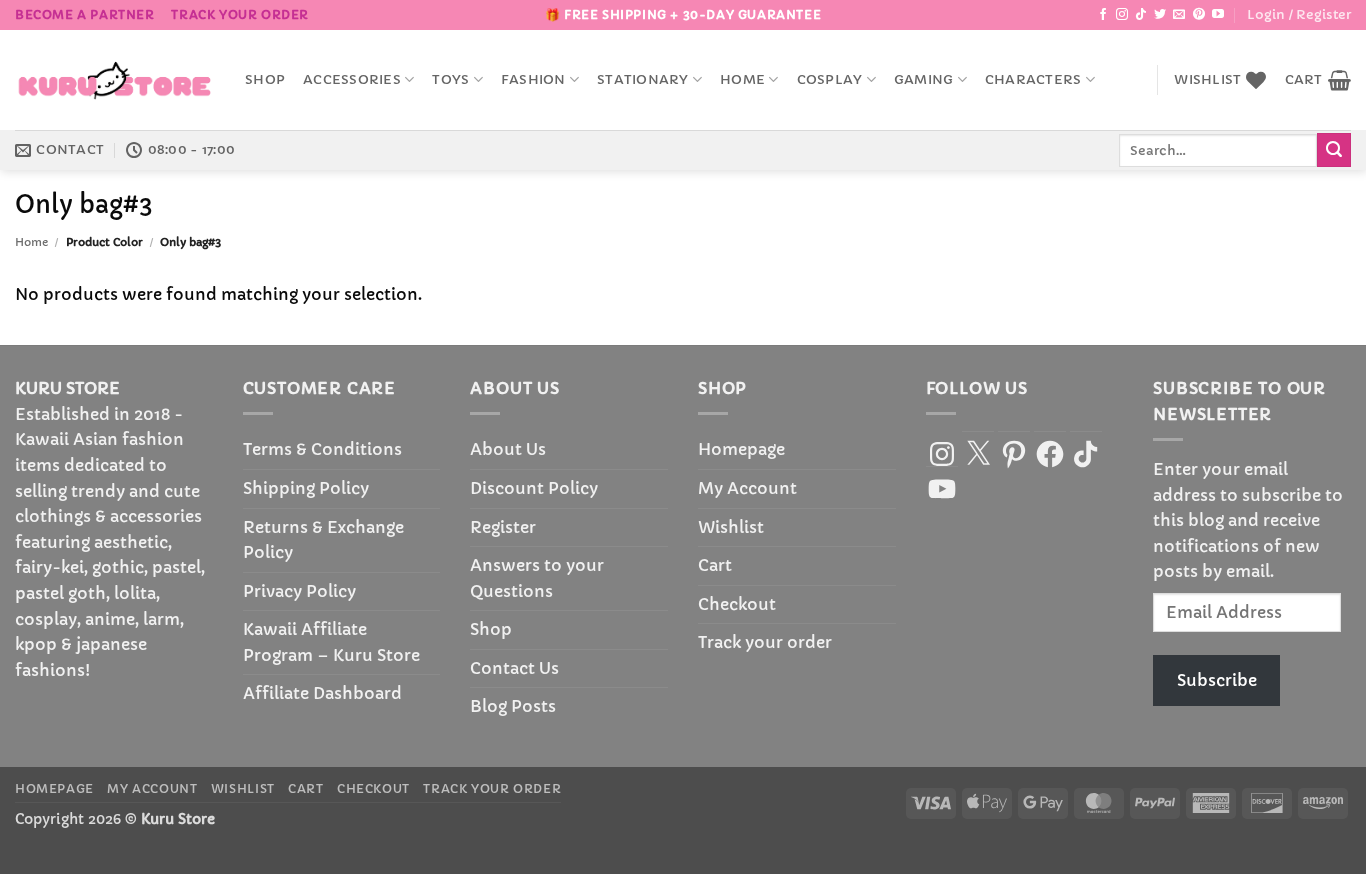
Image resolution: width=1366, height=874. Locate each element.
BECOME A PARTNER (85, 14)
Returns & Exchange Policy (323, 540)
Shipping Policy (306, 488)
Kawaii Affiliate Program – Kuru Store (331, 642)
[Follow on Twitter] (1160, 15)
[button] (1299, 15)
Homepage (741, 449)
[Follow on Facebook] (1103, 15)
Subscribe (1217, 680)
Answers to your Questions (537, 578)
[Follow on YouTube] (1218, 15)
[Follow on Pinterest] (1199, 15)
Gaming (924, 80)
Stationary (643, 80)
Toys (450, 80)
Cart (715, 565)
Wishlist (731, 527)
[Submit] (1334, 150)
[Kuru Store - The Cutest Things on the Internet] (115, 80)
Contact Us (514, 668)
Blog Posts (513, 706)
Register (503, 527)
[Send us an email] (1179, 15)
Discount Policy (534, 488)
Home (742, 80)
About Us (508, 449)
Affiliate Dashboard (322, 693)
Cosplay (830, 80)
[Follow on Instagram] (1122, 15)
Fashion (533, 80)
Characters (1033, 80)
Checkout (737, 604)
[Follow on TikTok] (1141, 15)
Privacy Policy (299, 591)
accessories (352, 80)
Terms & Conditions (322, 449)
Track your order (240, 14)
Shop (265, 80)
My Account (747, 488)
